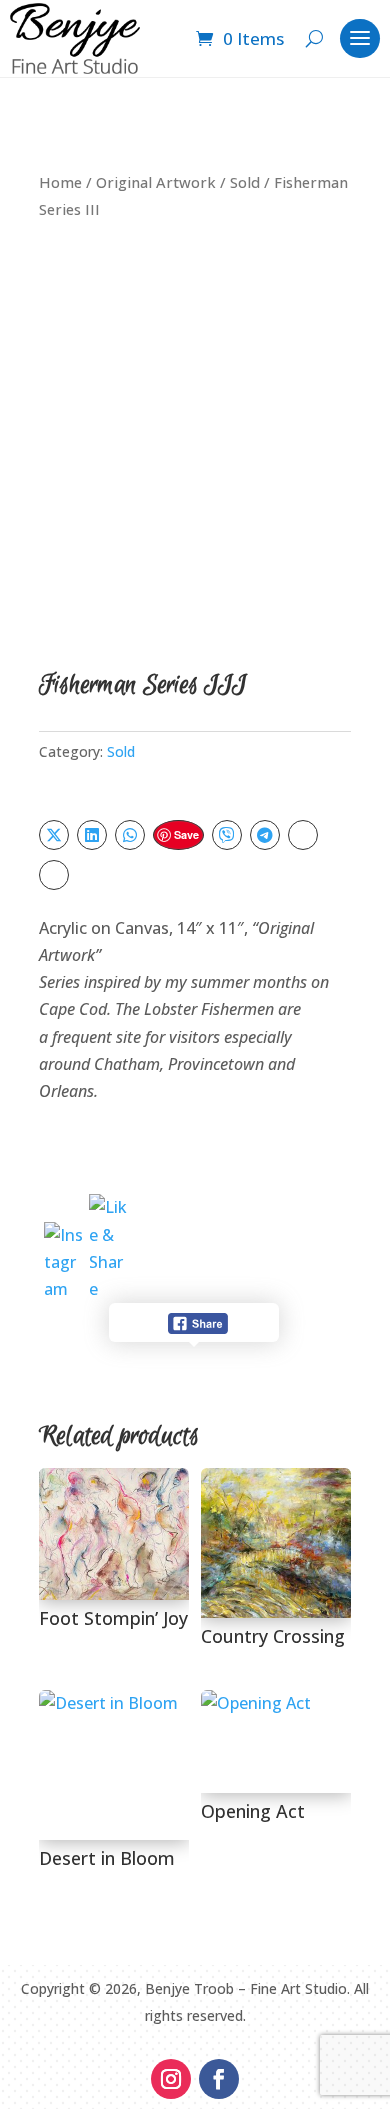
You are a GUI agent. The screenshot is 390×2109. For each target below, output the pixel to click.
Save (186, 834)
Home (60, 182)
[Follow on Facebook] (219, 2079)
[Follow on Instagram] (171, 2079)
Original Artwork (156, 182)
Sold (245, 182)
